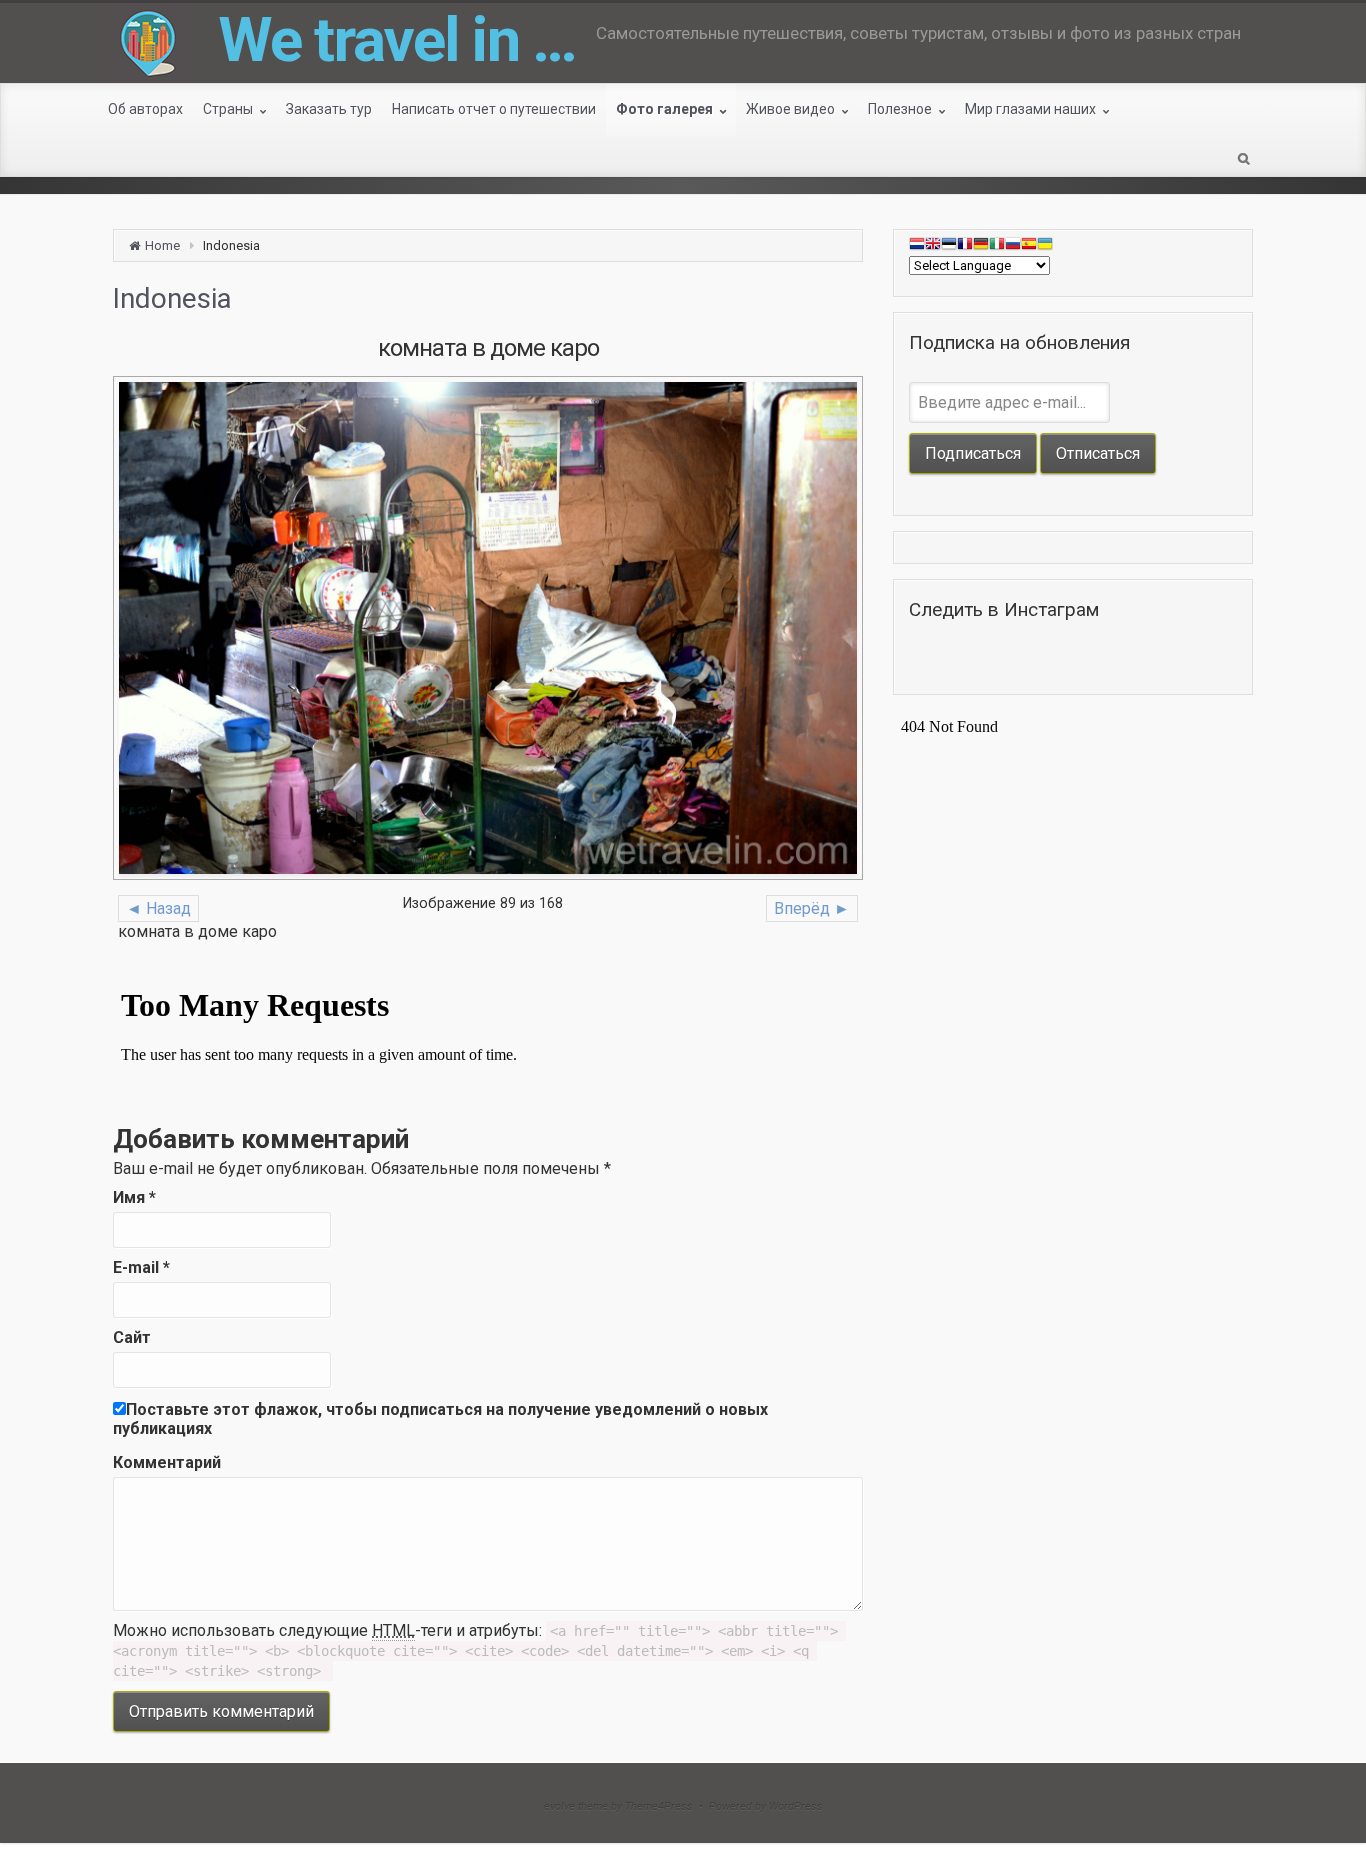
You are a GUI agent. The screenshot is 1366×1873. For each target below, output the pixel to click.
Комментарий (167, 1462)
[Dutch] (917, 246)
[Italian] (997, 246)
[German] (981, 246)
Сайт (132, 1337)
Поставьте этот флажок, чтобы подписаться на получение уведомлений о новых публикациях (440, 1419)
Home (162, 245)
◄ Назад (158, 908)
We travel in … (397, 39)
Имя (134, 1197)
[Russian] (1013, 246)
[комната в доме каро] (488, 628)
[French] (965, 246)
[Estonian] (949, 246)
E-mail (141, 1267)
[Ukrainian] (1045, 246)
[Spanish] (1029, 246)
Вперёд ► (812, 908)
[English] (933, 246)
